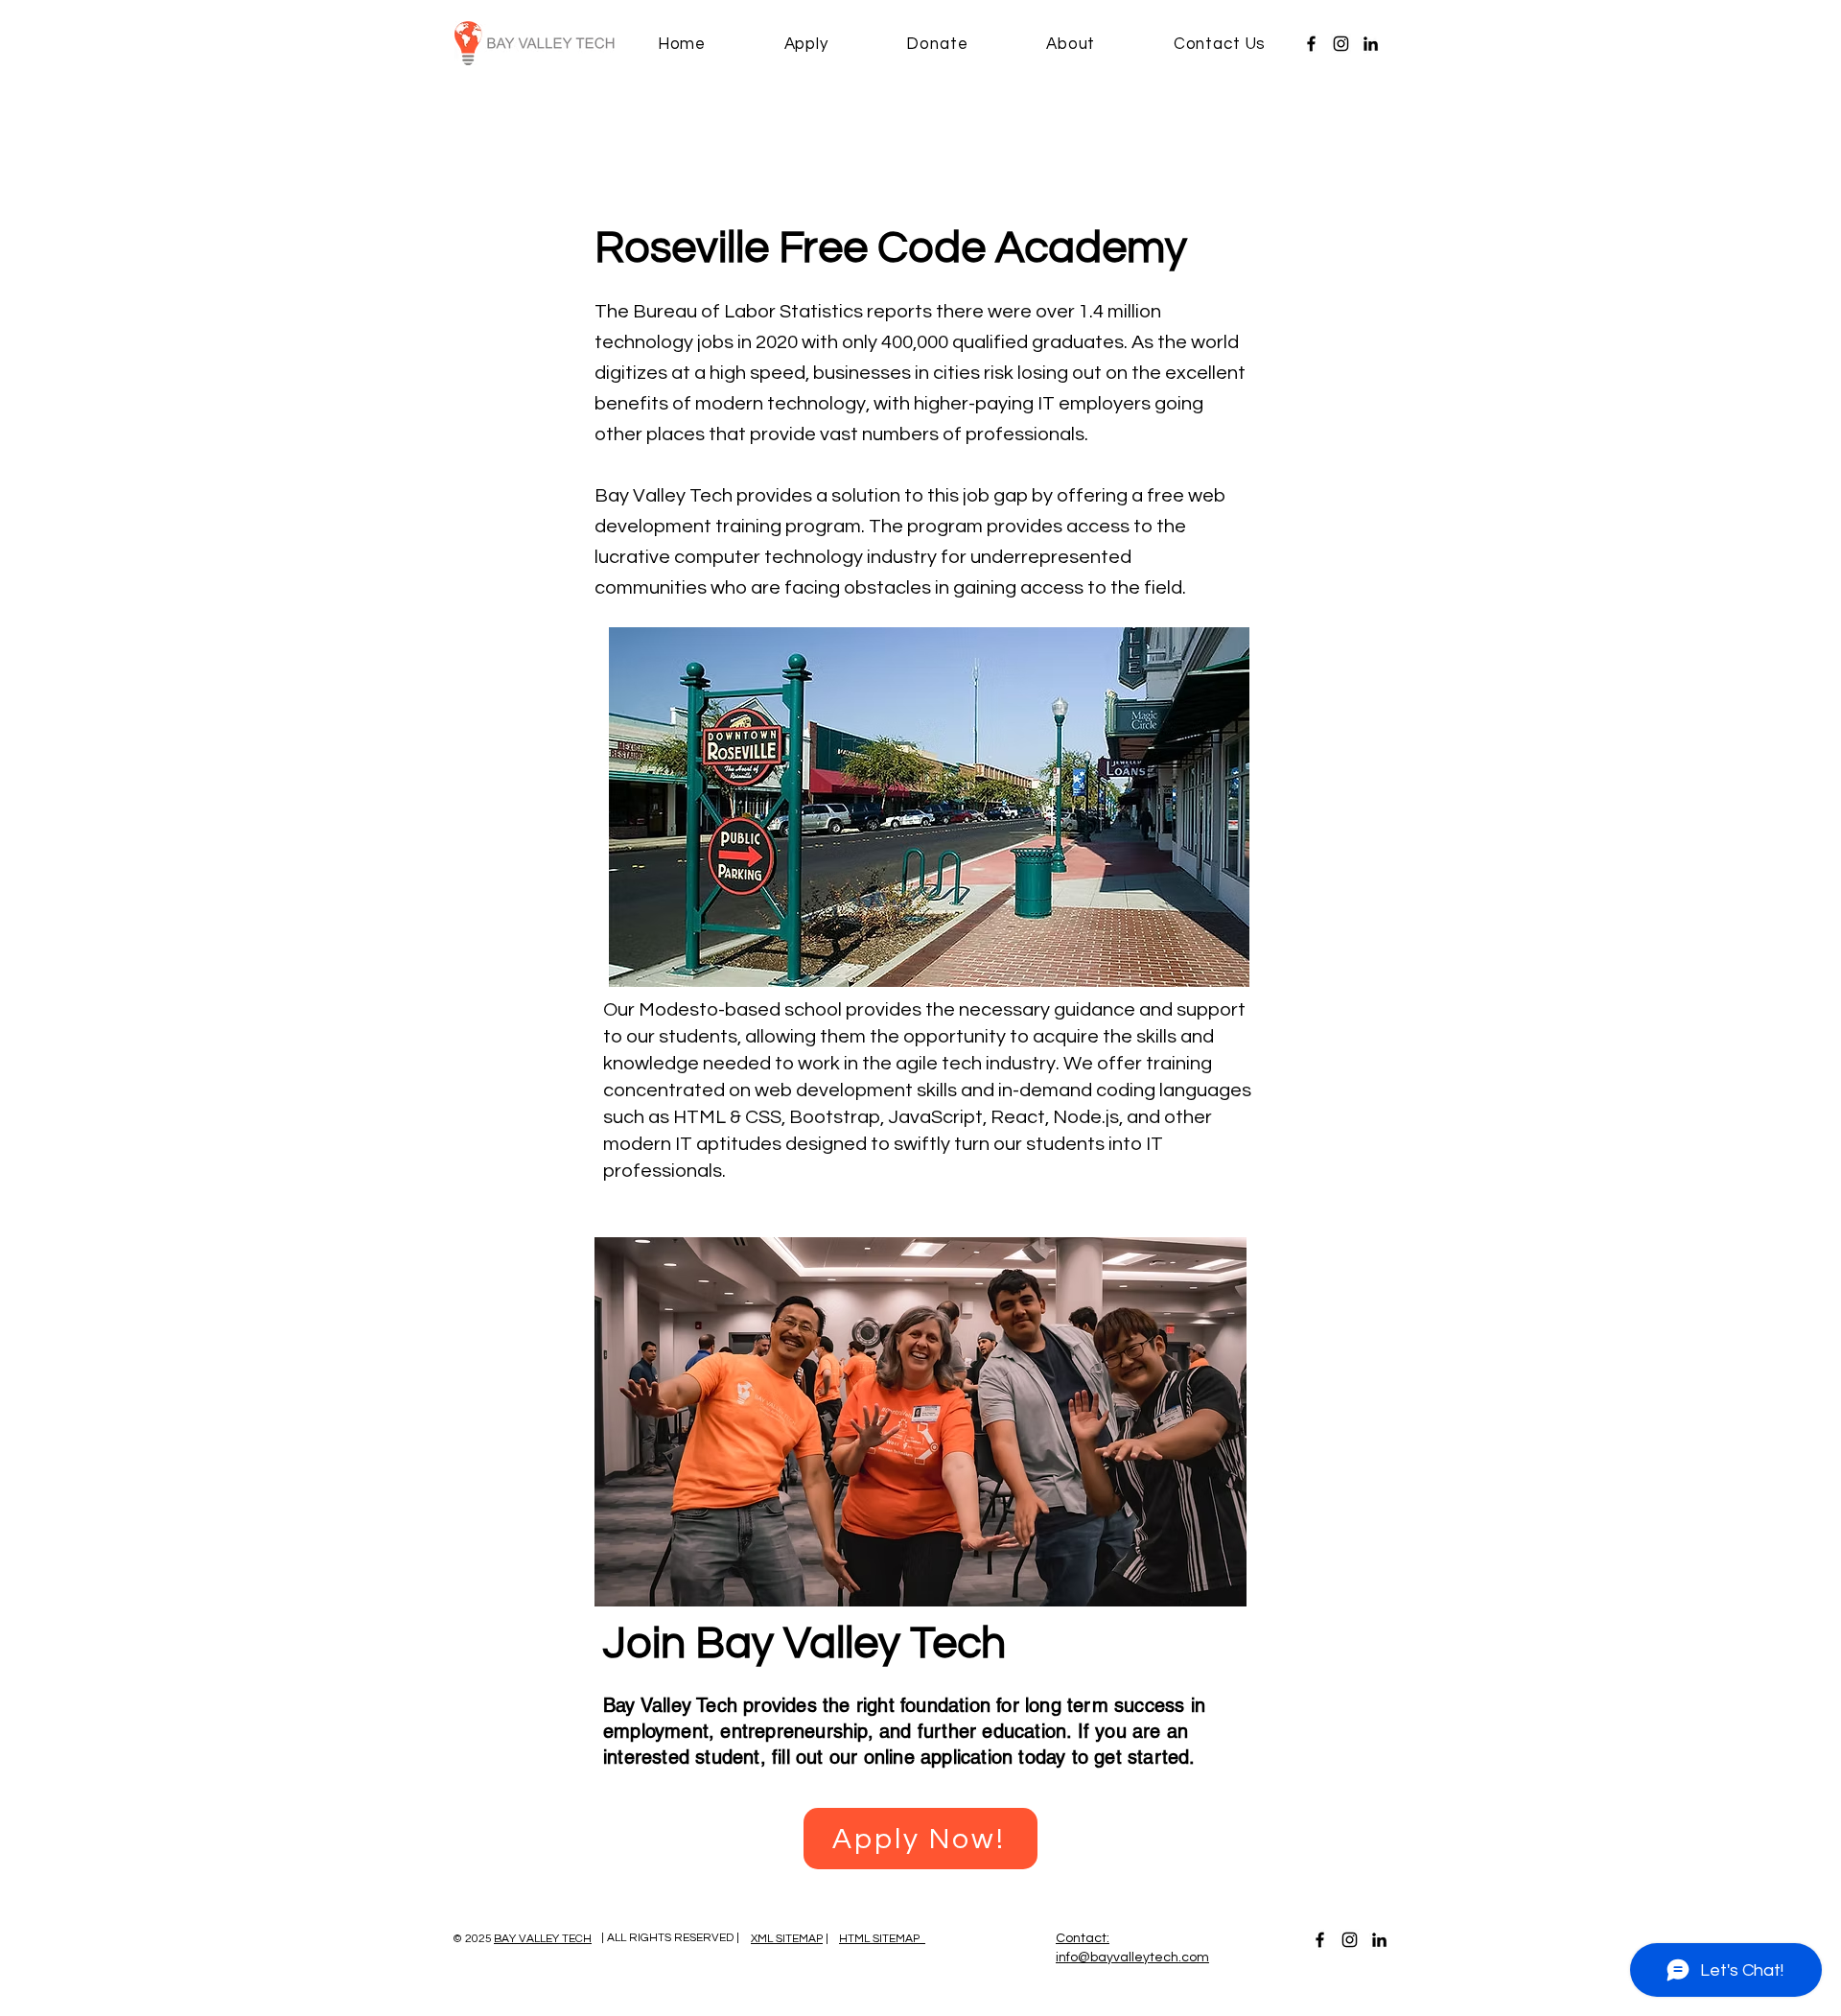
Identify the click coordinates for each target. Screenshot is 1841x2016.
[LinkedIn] (1371, 44)
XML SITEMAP (787, 1939)
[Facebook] (1311, 44)
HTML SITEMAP (882, 1939)
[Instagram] (1341, 44)
